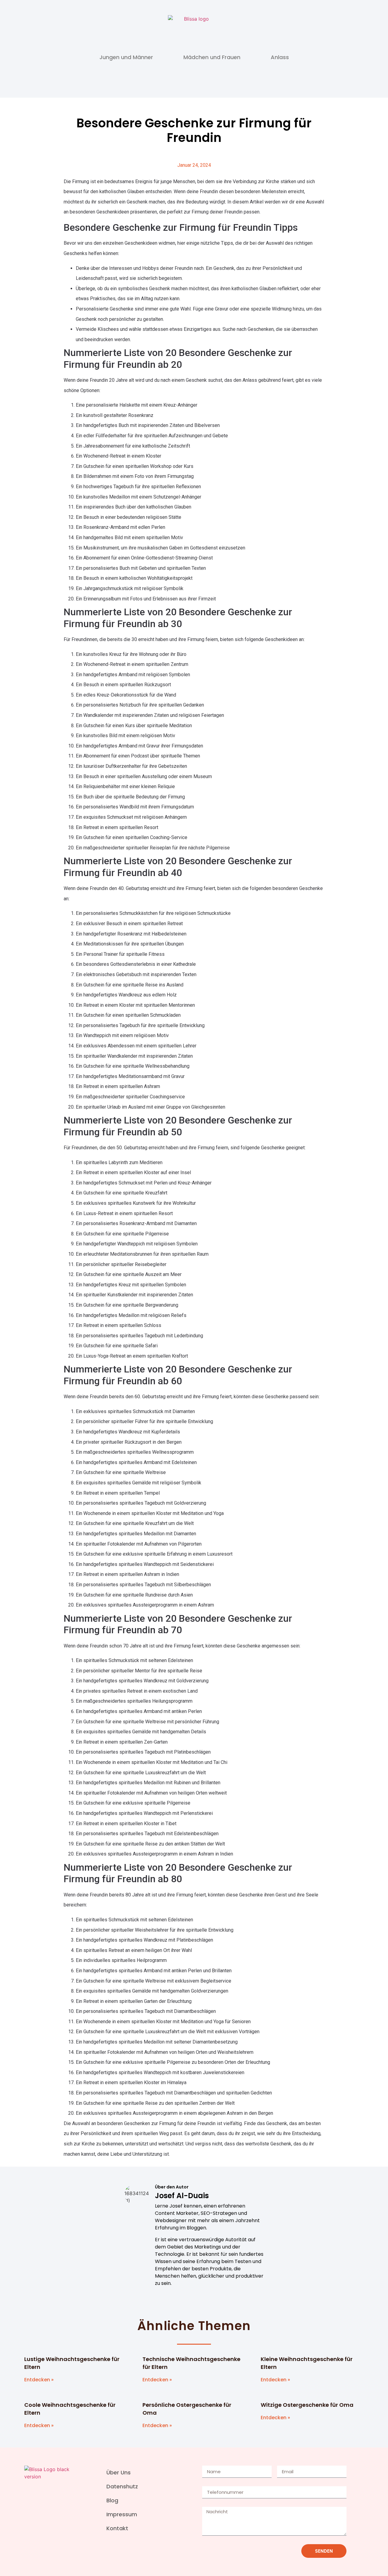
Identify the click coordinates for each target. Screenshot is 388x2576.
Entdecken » (39, 2380)
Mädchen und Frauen (212, 57)
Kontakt (117, 2528)
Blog (112, 2500)
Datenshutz (122, 2486)
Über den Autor (172, 2187)
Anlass (280, 57)
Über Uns (119, 2472)
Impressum (122, 2514)
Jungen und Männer (126, 57)
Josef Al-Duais (182, 2196)
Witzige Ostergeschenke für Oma (307, 2405)
